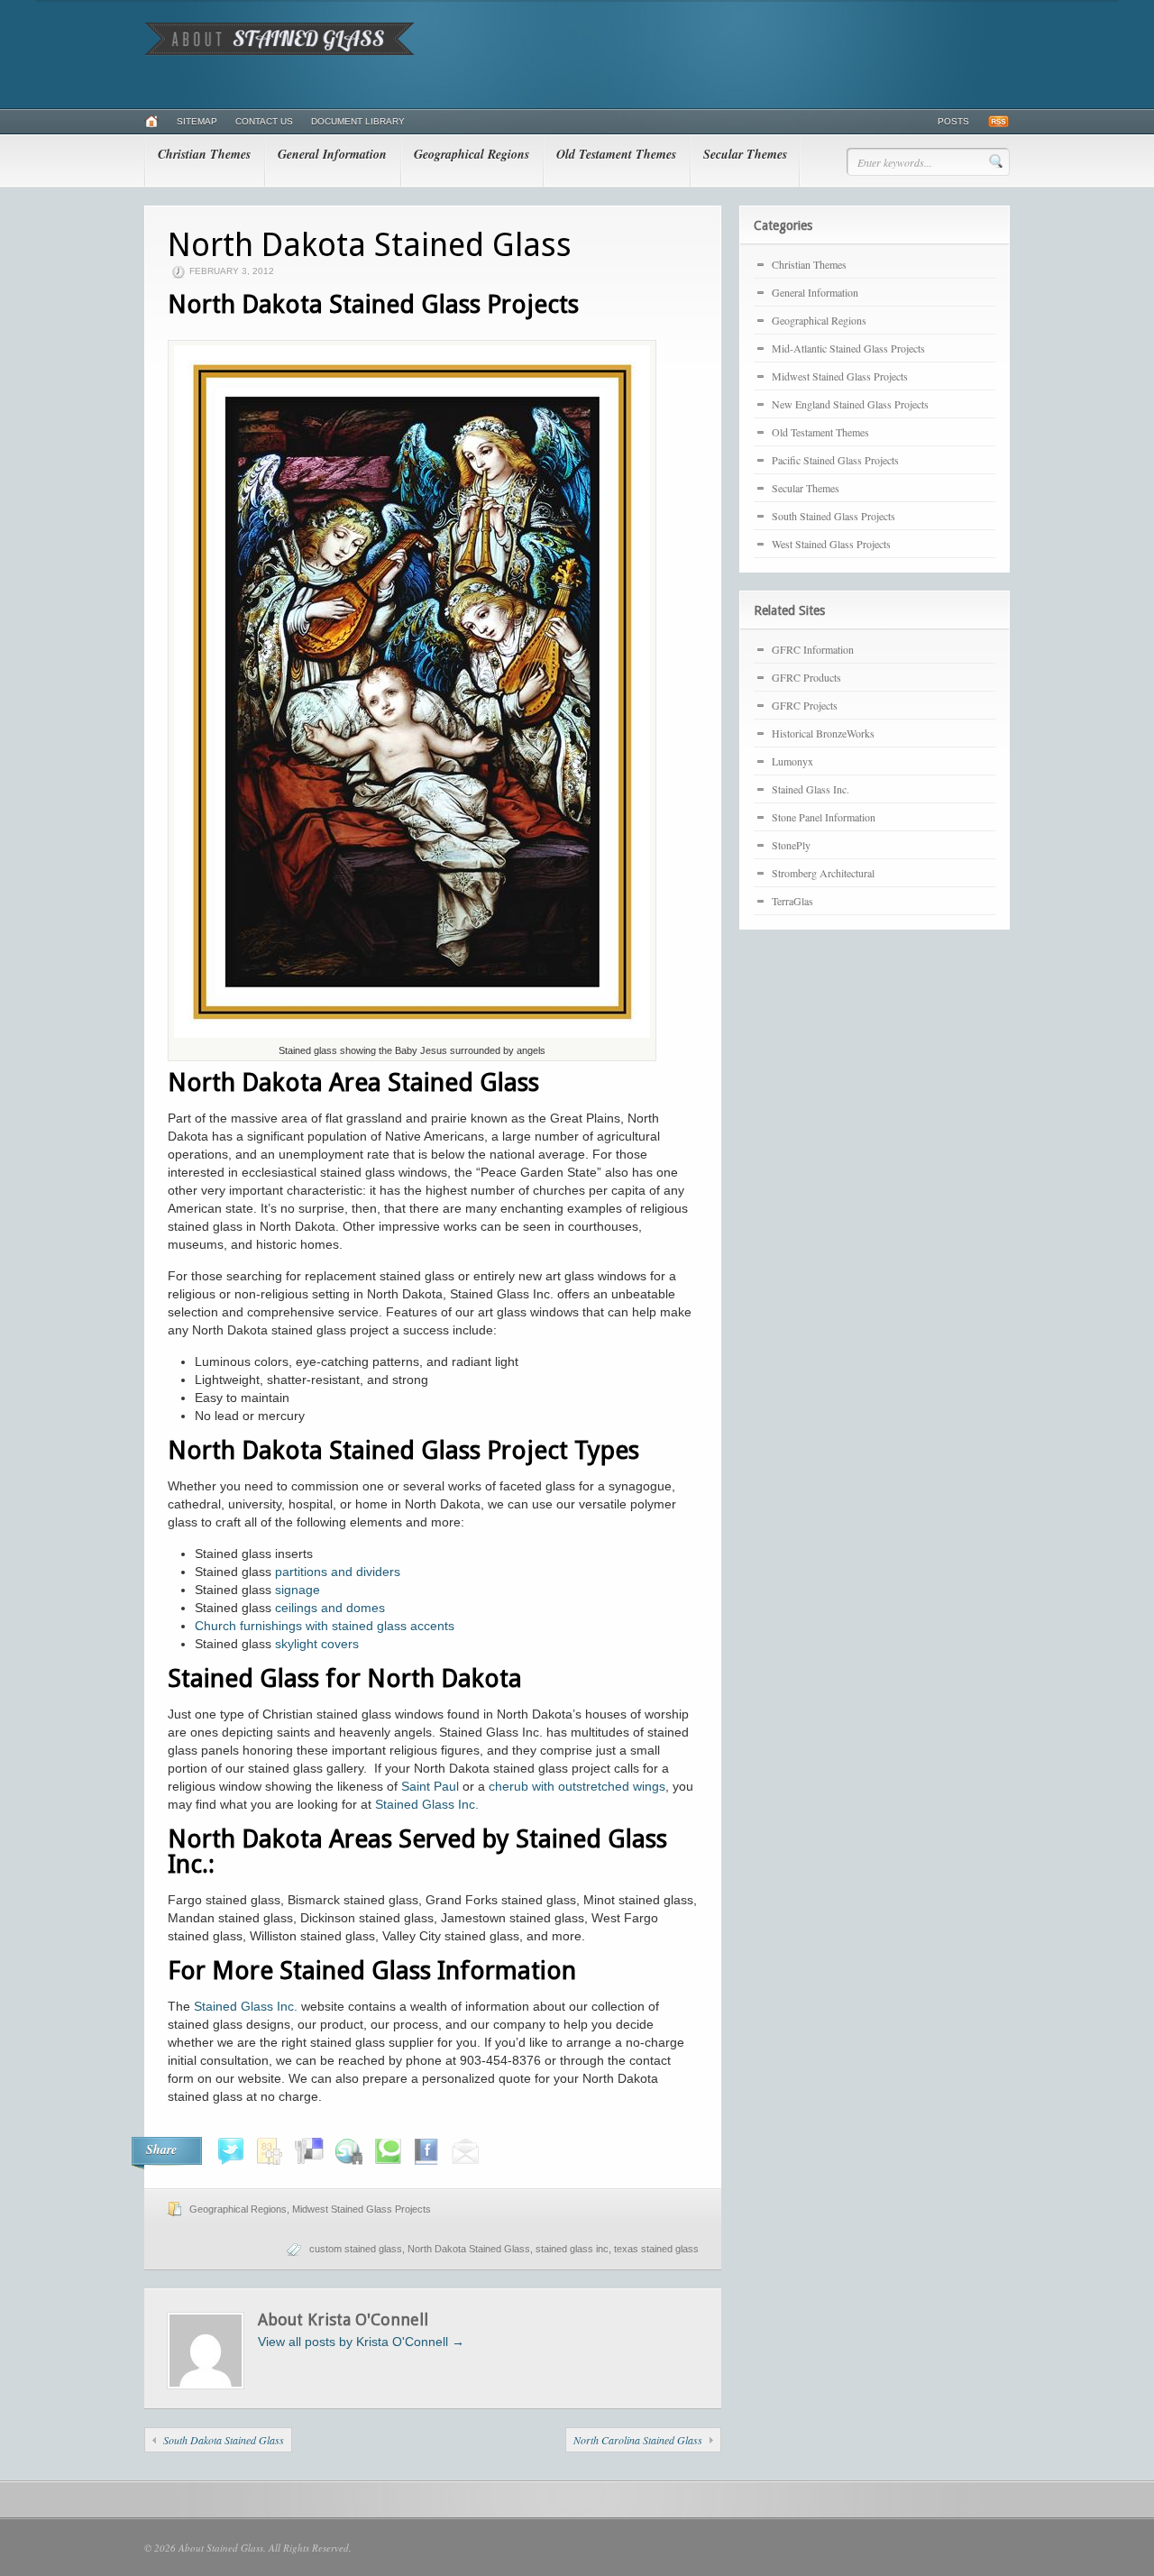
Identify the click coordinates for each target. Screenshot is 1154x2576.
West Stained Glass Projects (831, 544)
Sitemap (197, 121)
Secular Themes (745, 154)
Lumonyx (792, 761)
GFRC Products (806, 677)
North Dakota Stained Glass (469, 2249)
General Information (332, 154)
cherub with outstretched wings (575, 1786)
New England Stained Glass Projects (850, 404)
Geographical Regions (472, 154)
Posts (953, 121)
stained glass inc (572, 2249)
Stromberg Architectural (823, 873)
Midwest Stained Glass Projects (362, 2209)
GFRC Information (813, 649)
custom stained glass (356, 2249)
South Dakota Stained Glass (224, 2440)
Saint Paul (430, 1786)
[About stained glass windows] (279, 52)
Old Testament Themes (616, 154)
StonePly (791, 845)
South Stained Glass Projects (833, 516)
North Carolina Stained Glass (638, 2440)
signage (298, 1590)
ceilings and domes (330, 1608)
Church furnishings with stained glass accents (325, 1626)
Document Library (358, 121)
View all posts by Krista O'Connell (361, 2342)
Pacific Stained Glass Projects (835, 460)
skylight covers (317, 1644)
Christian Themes (204, 154)
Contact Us (264, 121)
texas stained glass (656, 2249)
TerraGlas (792, 901)
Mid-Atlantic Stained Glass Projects (848, 348)
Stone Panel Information (824, 817)
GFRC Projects (805, 705)
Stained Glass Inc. (427, 1804)
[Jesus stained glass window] (412, 1037)
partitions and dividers (338, 1572)
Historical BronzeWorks (823, 733)
